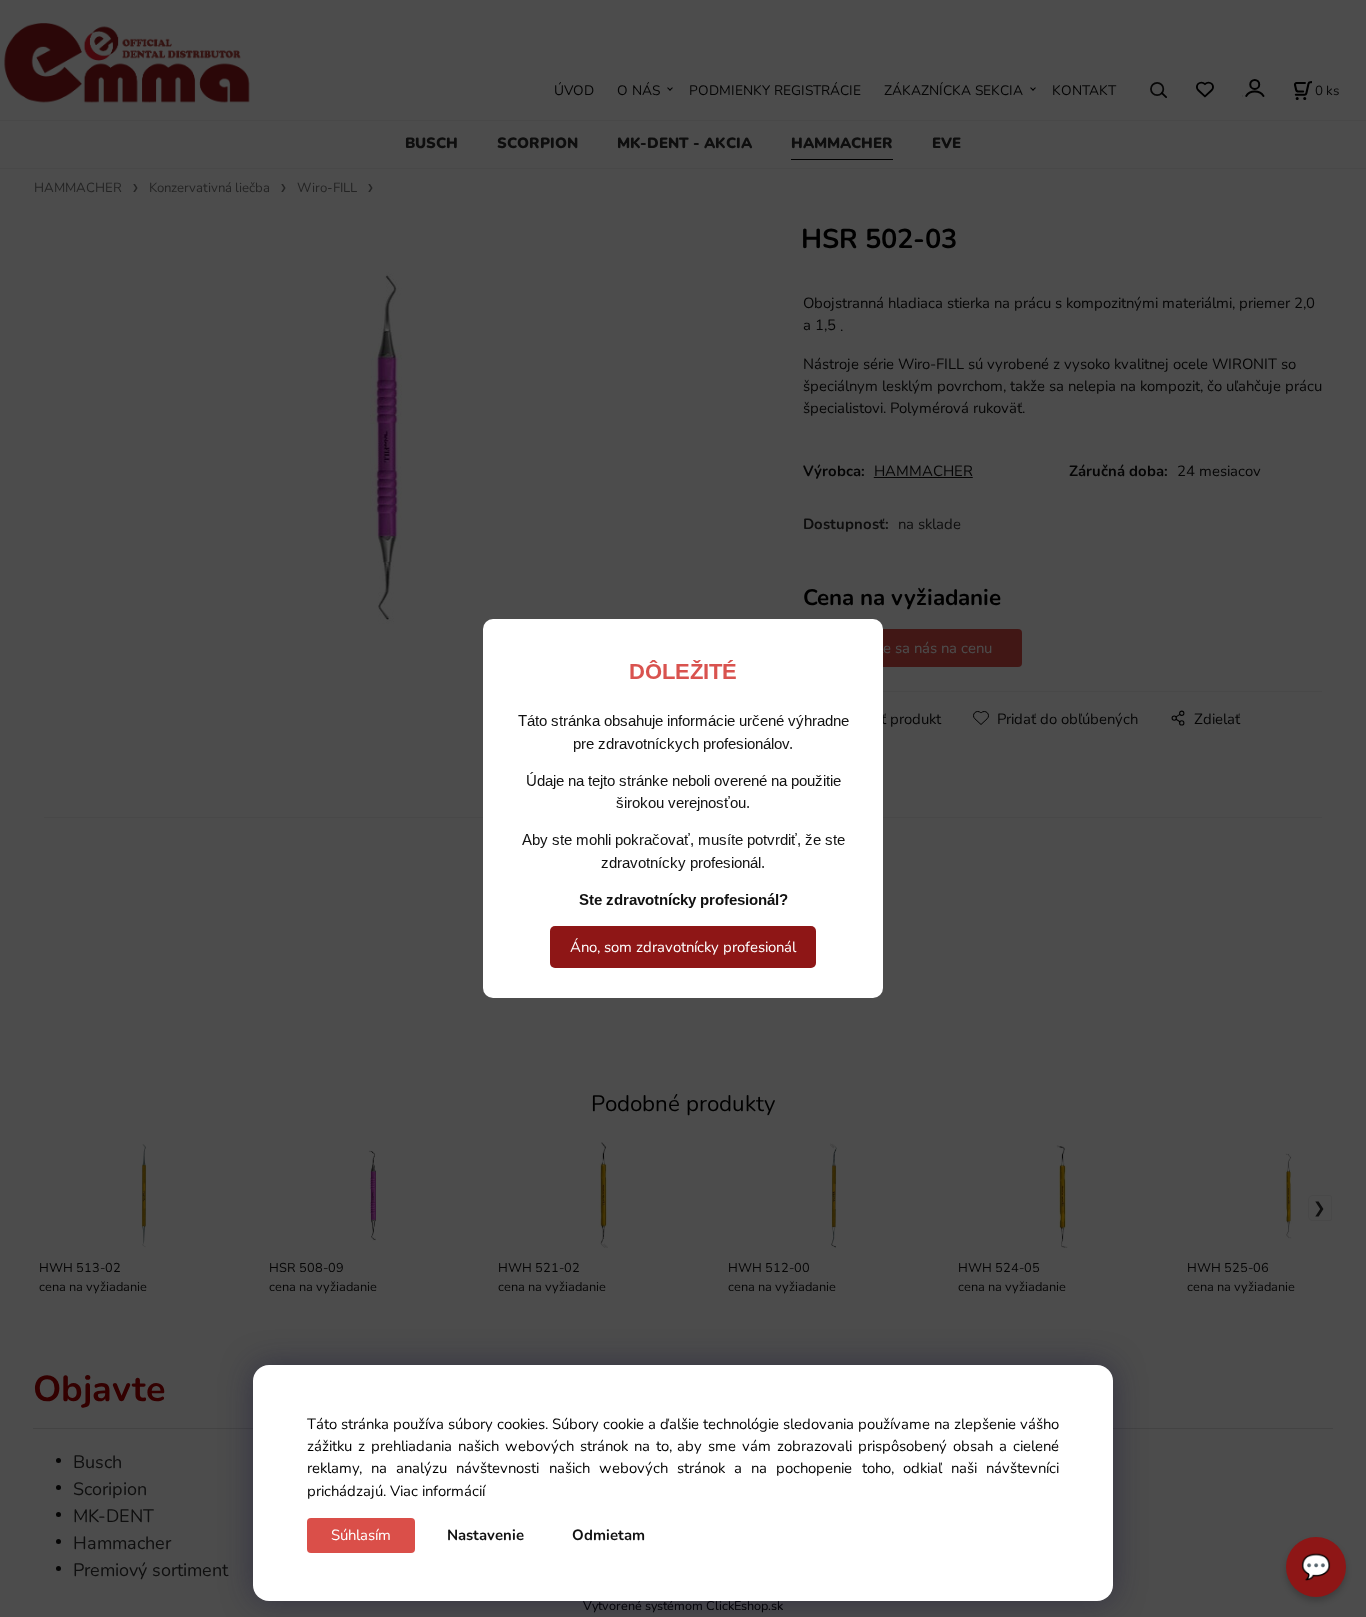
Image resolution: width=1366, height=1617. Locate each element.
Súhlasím (361, 1535)
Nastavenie (485, 1535)
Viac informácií (437, 1491)
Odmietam (608, 1535)
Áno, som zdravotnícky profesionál (683, 947)
